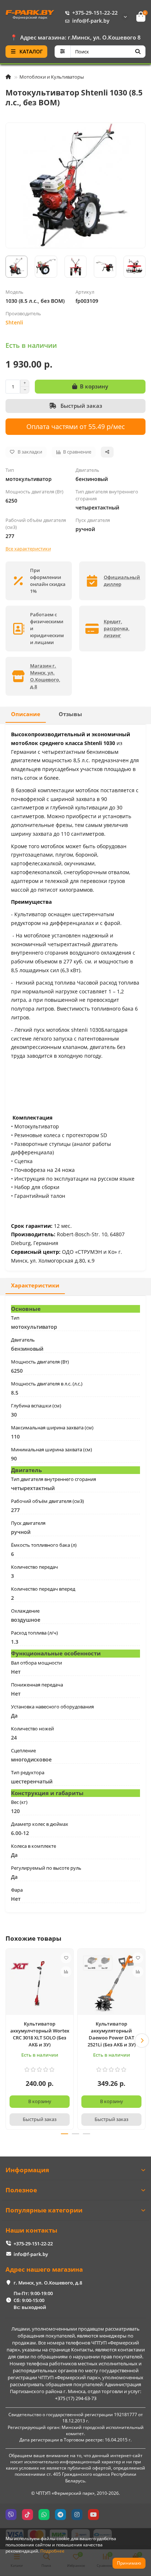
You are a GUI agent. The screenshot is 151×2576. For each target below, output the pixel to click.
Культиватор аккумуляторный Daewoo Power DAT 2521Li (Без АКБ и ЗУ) (112, 2034)
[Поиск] (138, 52)
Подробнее (52, 2551)
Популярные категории (44, 2210)
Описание (26, 714)
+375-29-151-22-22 (95, 13)
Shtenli (14, 322)
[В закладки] (66, 1958)
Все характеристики (28, 549)
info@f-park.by (91, 21)
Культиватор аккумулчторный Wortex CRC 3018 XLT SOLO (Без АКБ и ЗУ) (40, 2034)
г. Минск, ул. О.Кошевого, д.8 (48, 2283)
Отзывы (70, 714)
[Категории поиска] (62, 52)
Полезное (21, 2190)
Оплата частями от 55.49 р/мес (76, 426)
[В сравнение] (66, 1972)
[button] (9, 2041)
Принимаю (129, 2563)
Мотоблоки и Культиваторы (52, 77)
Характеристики (35, 1285)
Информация (27, 2170)
